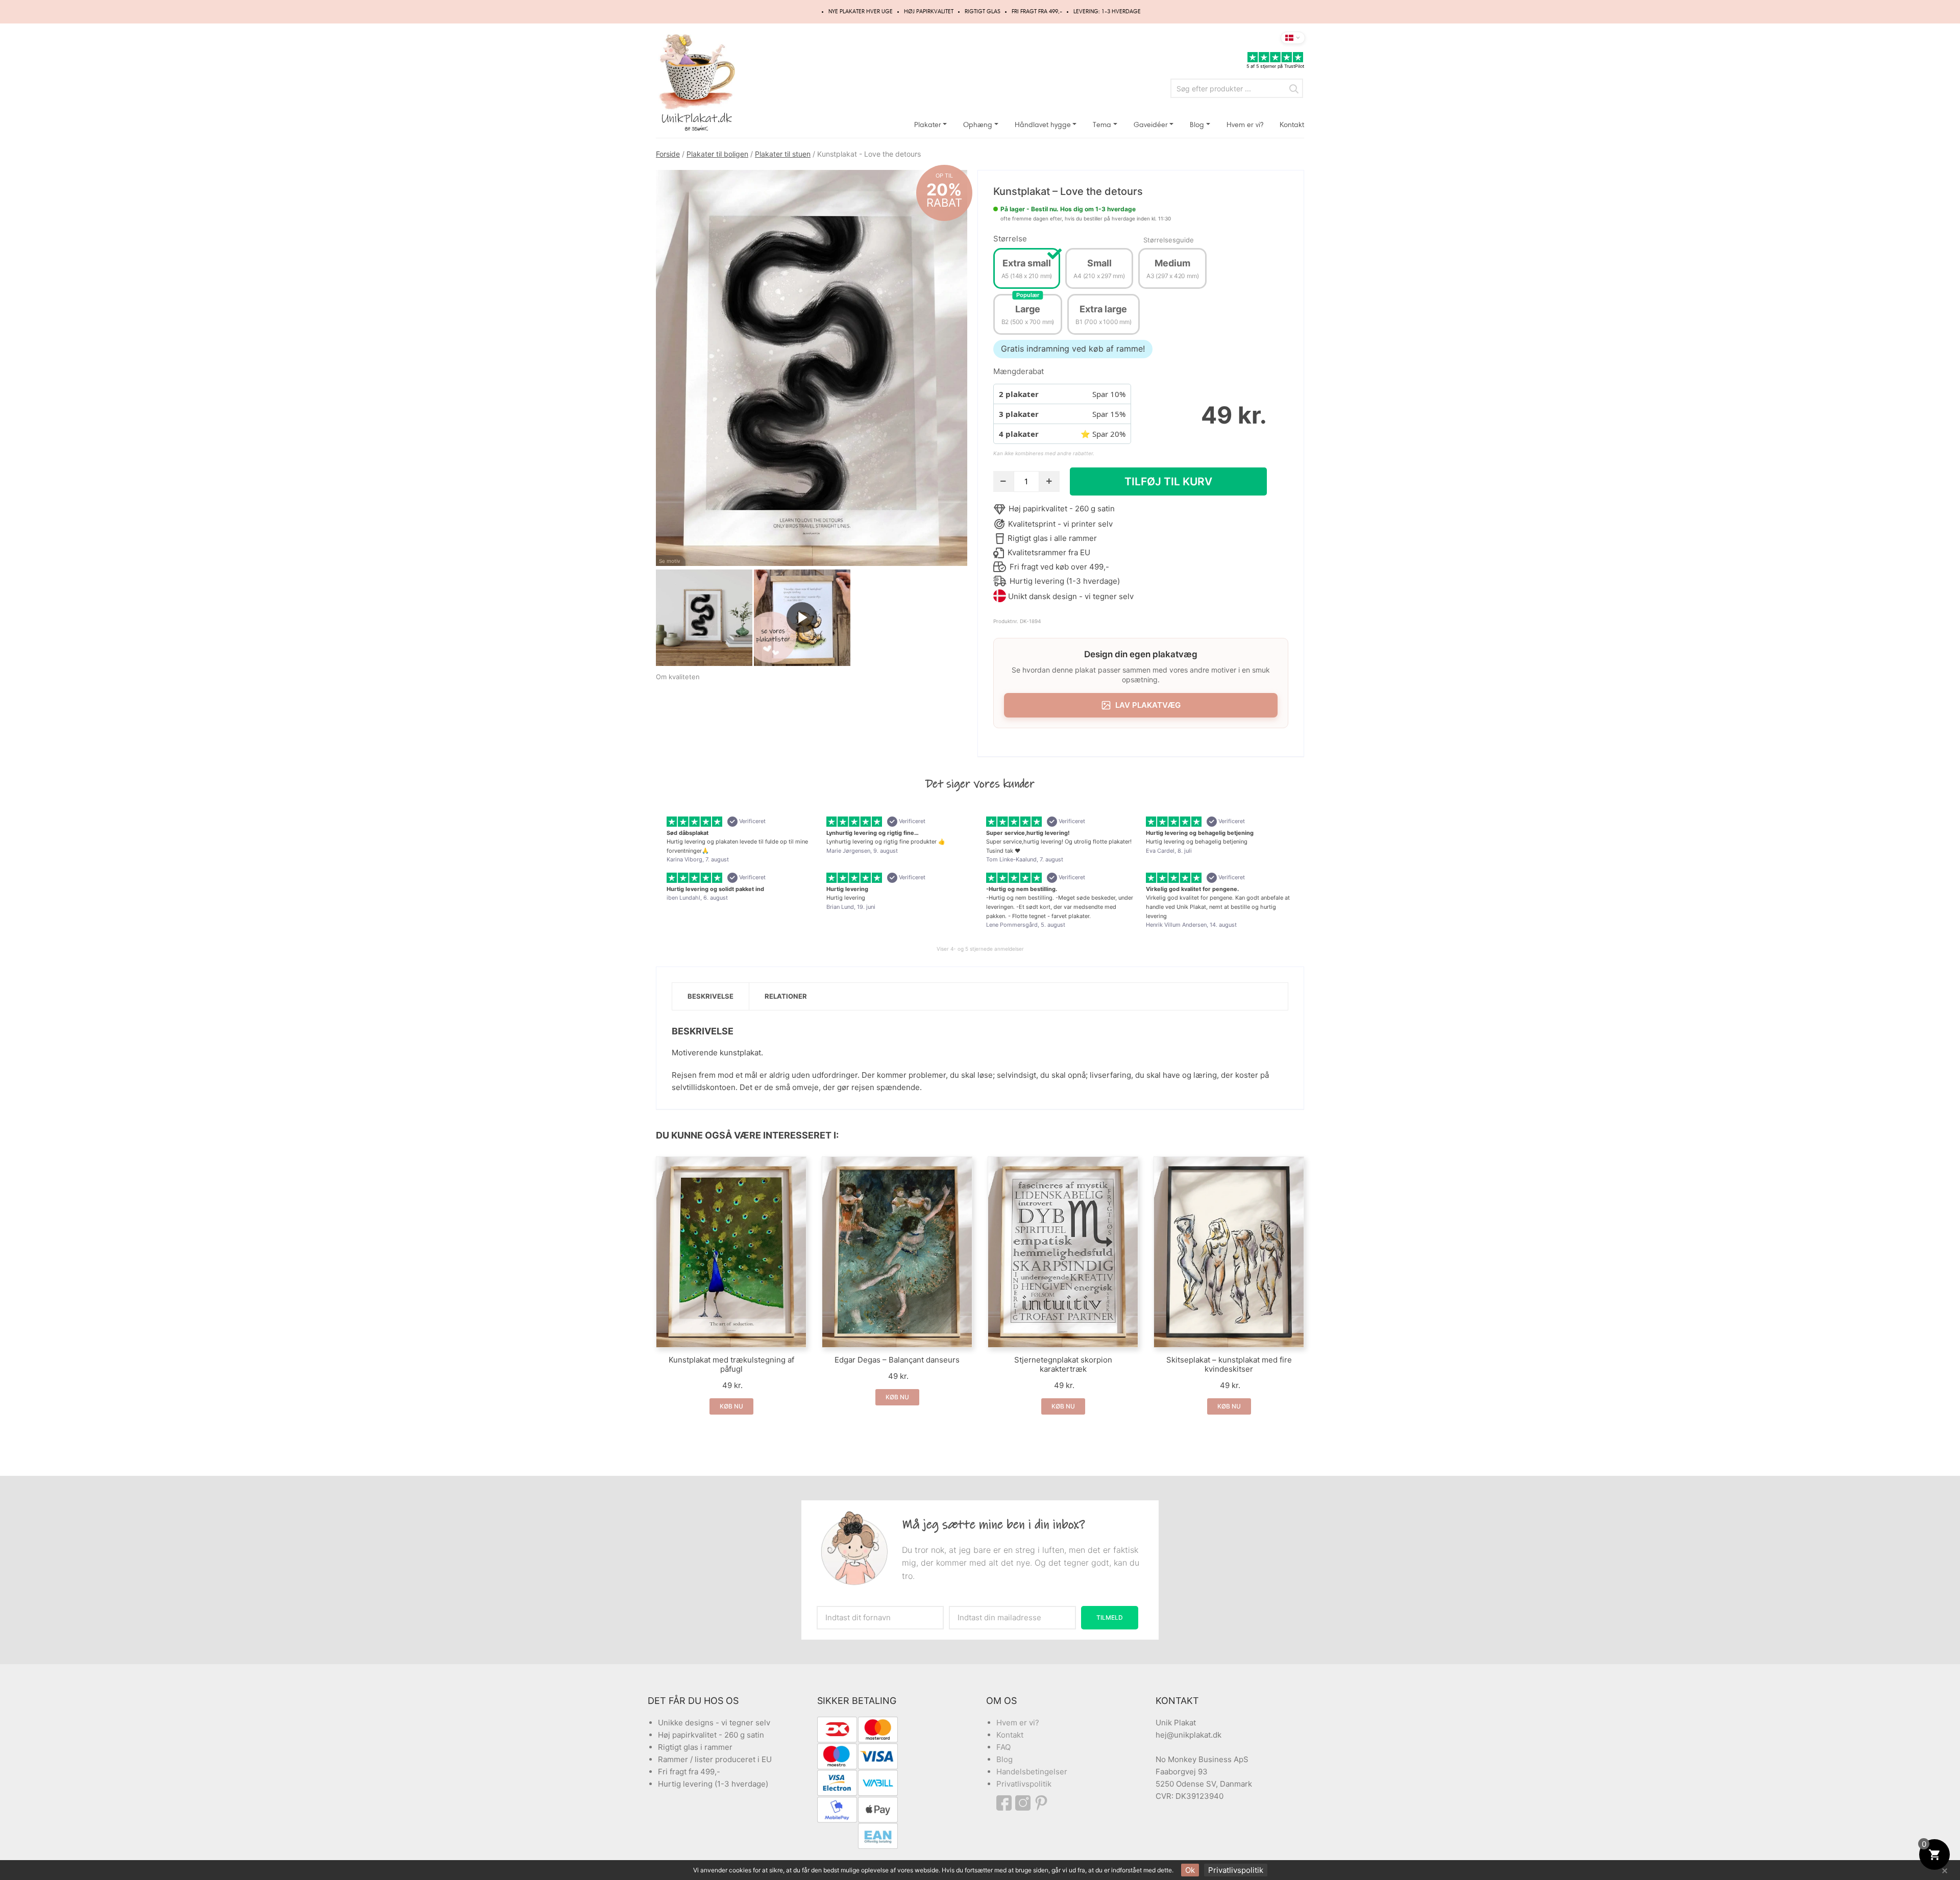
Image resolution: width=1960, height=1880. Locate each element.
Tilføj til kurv (1168, 481)
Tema (1102, 125)
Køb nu (731, 1406)
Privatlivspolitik (1024, 1784)
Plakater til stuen (783, 154)
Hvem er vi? (1245, 125)
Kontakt (1292, 125)
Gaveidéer (1151, 125)
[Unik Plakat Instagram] (1024, 1803)
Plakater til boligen (717, 154)
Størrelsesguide (1169, 240)
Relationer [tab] (786, 996)
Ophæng (978, 125)
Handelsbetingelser (1032, 1772)
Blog (1197, 125)
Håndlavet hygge (1043, 125)
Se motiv (670, 561)
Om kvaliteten (678, 677)
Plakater (928, 125)
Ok (1190, 1870)
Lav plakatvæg (1148, 705)
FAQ (1003, 1747)
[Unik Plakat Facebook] (1006, 1803)
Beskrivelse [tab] (710, 996)
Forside (668, 154)
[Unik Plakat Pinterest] (1042, 1803)
